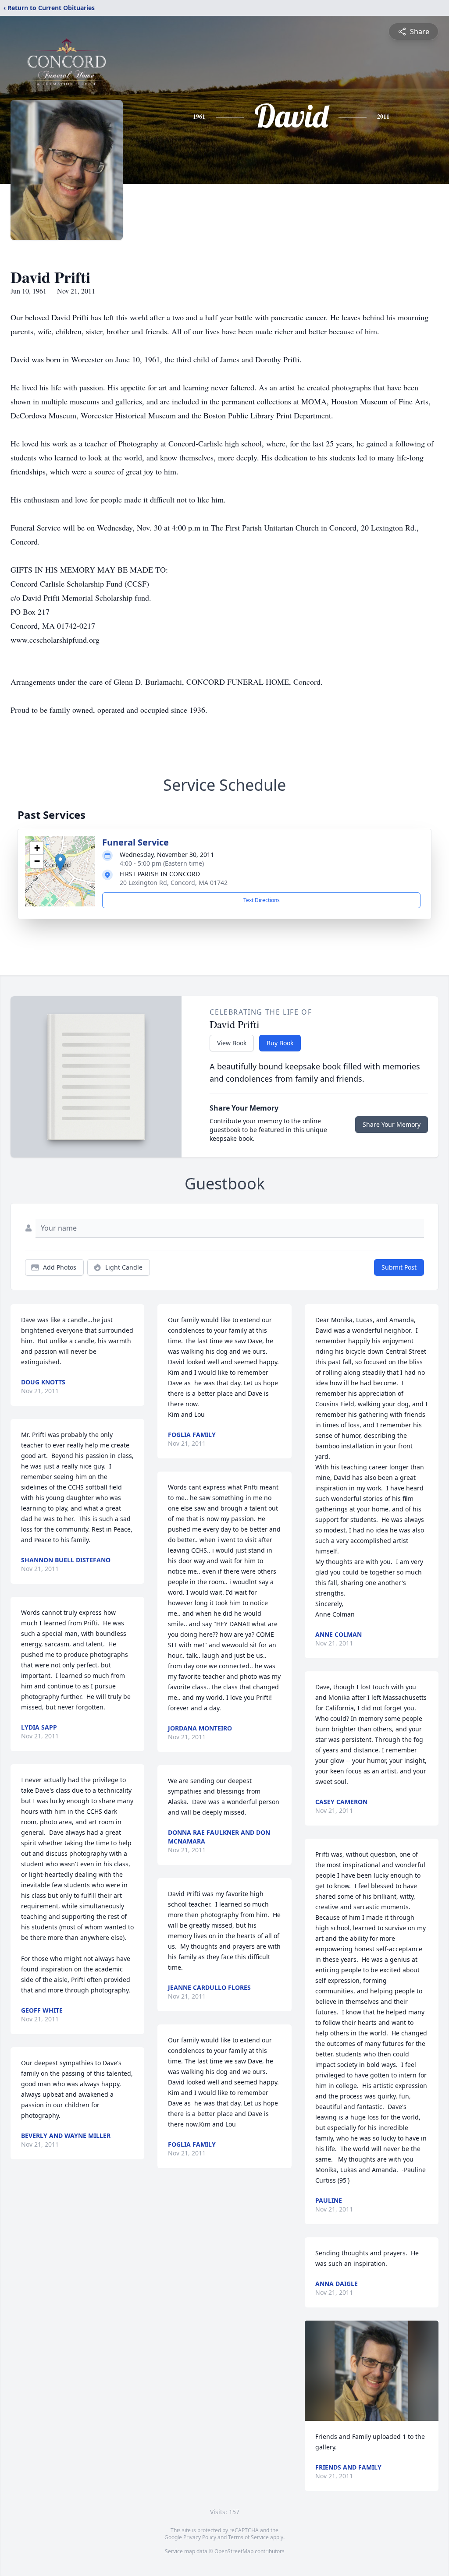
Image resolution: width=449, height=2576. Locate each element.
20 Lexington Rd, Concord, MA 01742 (174, 883)
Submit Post (399, 1267)
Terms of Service (248, 2537)
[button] (60, 862)
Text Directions (262, 900)
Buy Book (280, 1043)
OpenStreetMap (234, 2551)
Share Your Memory (392, 1124)
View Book (232, 1043)
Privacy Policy (200, 2537)
